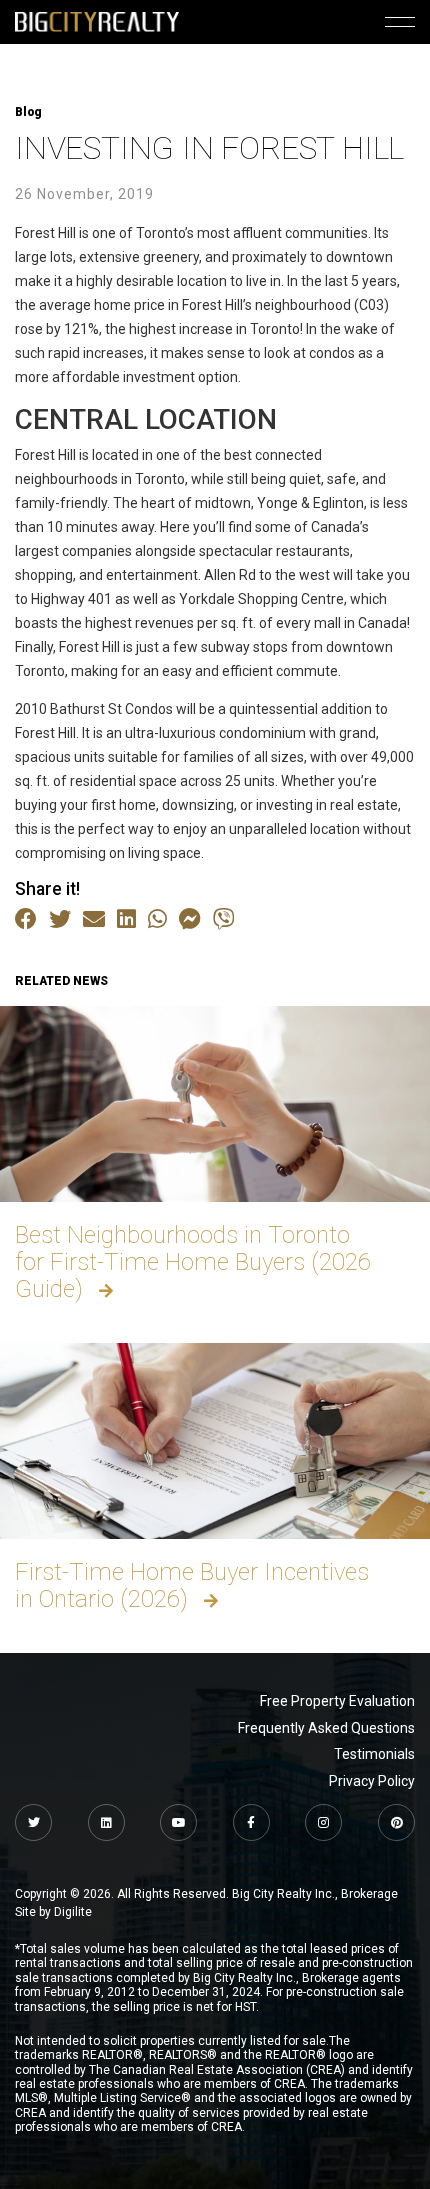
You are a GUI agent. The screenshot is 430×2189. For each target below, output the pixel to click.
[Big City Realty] (97, 21)
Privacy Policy (372, 1781)
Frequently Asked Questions (326, 1728)
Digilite (73, 1912)
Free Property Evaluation (337, 1701)
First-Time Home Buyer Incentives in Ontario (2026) (192, 1585)
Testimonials (374, 1754)
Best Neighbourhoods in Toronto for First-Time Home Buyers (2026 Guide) (193, 1262)
